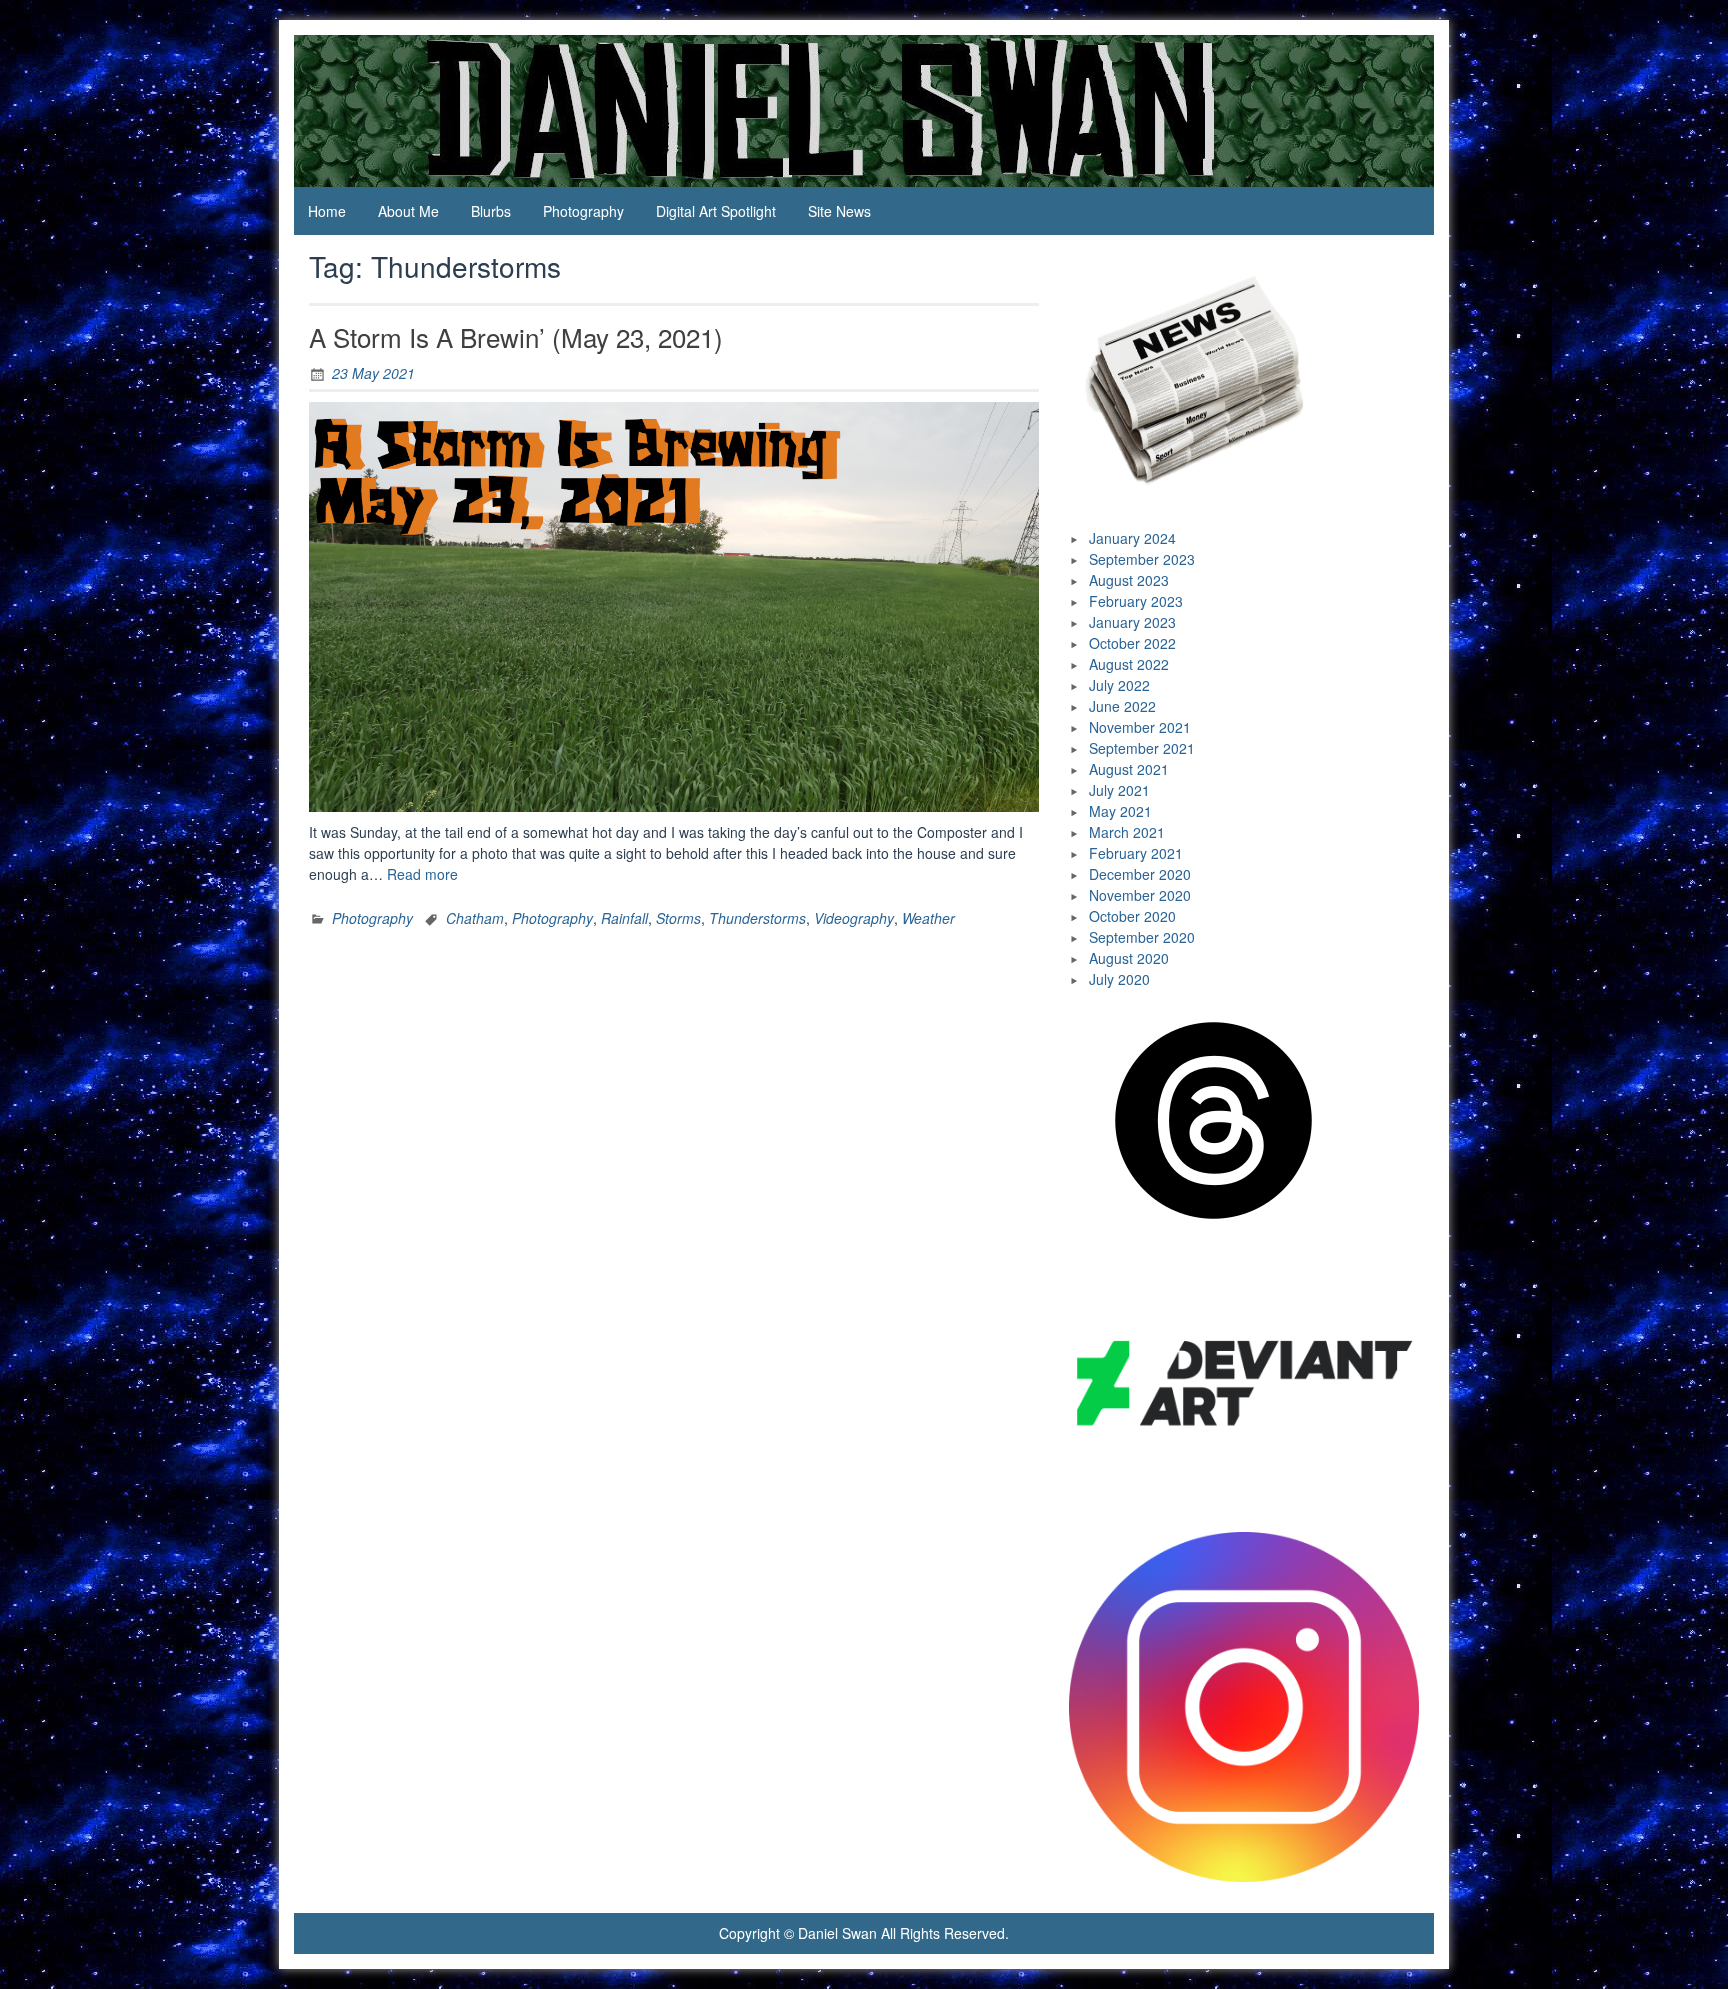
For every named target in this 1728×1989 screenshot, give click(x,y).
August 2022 (1129, 664)
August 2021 (1129, 769)
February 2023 (1136, 601)
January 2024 (1132, 538)
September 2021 (1142, 748)
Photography (583, 211)
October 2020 (1132, 916)
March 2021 (1127, 832)
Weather (928, 918)
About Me (408, 211)
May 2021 (1120, 811)
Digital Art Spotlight (716, 211)
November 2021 (1140, 727)
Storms (678, 918)
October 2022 (1132, 643)
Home (327, 211)
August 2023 (1129, 580)
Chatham (475, 918)
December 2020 (1140, 874)
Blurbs (491, 211)
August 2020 (1129, 958)
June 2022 (1122, 706)
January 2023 (1132, 622)
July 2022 (1119, 685)
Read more (422, 874)
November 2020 (1140, 895)
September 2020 (1142, 937)
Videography (854, 918)
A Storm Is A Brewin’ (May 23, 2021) (516, 336)
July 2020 (1119, 979)
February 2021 (1136, 853)
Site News (839, 211)
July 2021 (1119, 790)
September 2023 (1142, 559)
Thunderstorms (757, 918)
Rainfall (624, 918)
